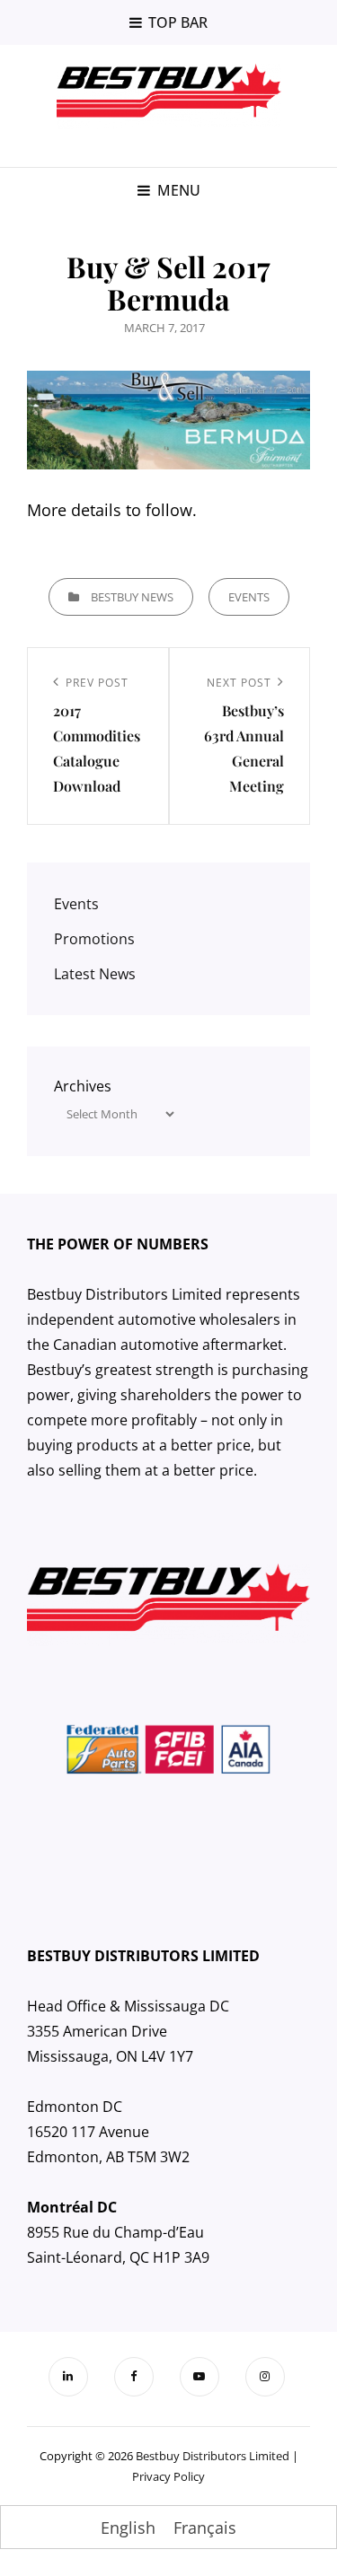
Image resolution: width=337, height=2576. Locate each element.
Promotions (94, 939)
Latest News (95, 974)
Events (249, 597)
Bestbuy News (132, 597)
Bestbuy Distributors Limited (213, 2456)
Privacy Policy (168, 2476)
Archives (83, 1086)
